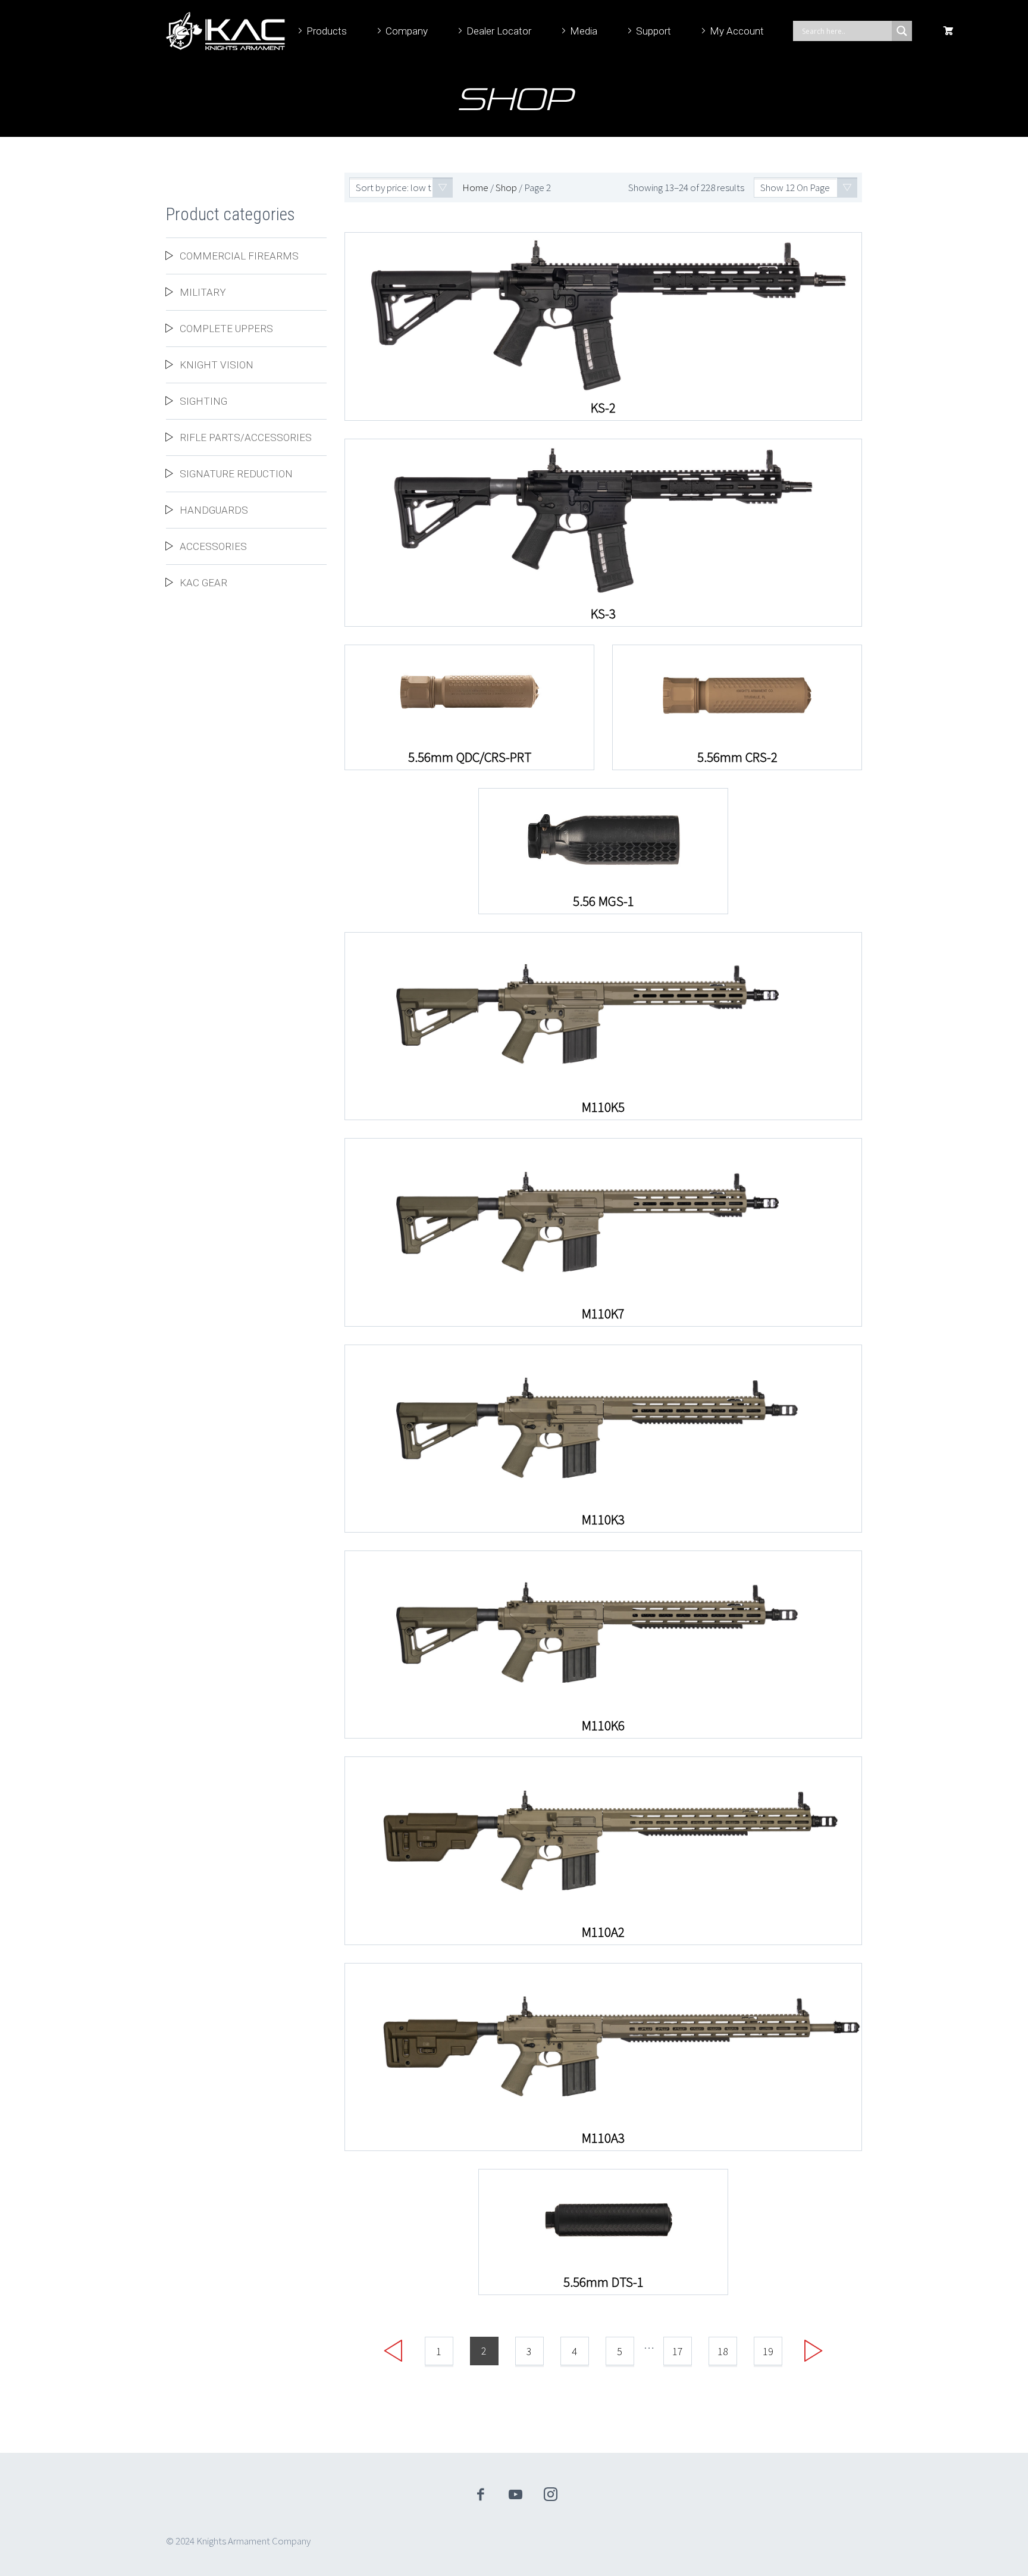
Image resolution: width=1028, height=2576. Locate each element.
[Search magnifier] (902, 31)
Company (407, 31)
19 (768, 2351)
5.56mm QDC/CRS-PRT (470, 757)
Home (475, 187)
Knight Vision (217, 365)
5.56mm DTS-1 (604, 2282)
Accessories (213, 546)
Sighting (203, 401)
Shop (506, 187)
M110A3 (603, 2138)
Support (654, 31)
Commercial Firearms (239, 256)
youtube (516, 2494)
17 (678, 2351)
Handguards (214, 510)
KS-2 (603, 408)
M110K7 (603, 1314)
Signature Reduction (236, 474)
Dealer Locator (499, 31)
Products (327, 31)
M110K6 (603, 1725)
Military (203, 292)
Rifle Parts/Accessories (246, 437)
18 (723, 2351)
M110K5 (603, 1107)
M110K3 (603, 1520)
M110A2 (603, 1932)
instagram (551, 2494)
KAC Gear (203, 583)
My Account (737, 31)
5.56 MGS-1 (604, 901)
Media (584, 31)
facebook (481, 2494)
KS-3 (603, 614)
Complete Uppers (226, 329)
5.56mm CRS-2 (737, 757)
